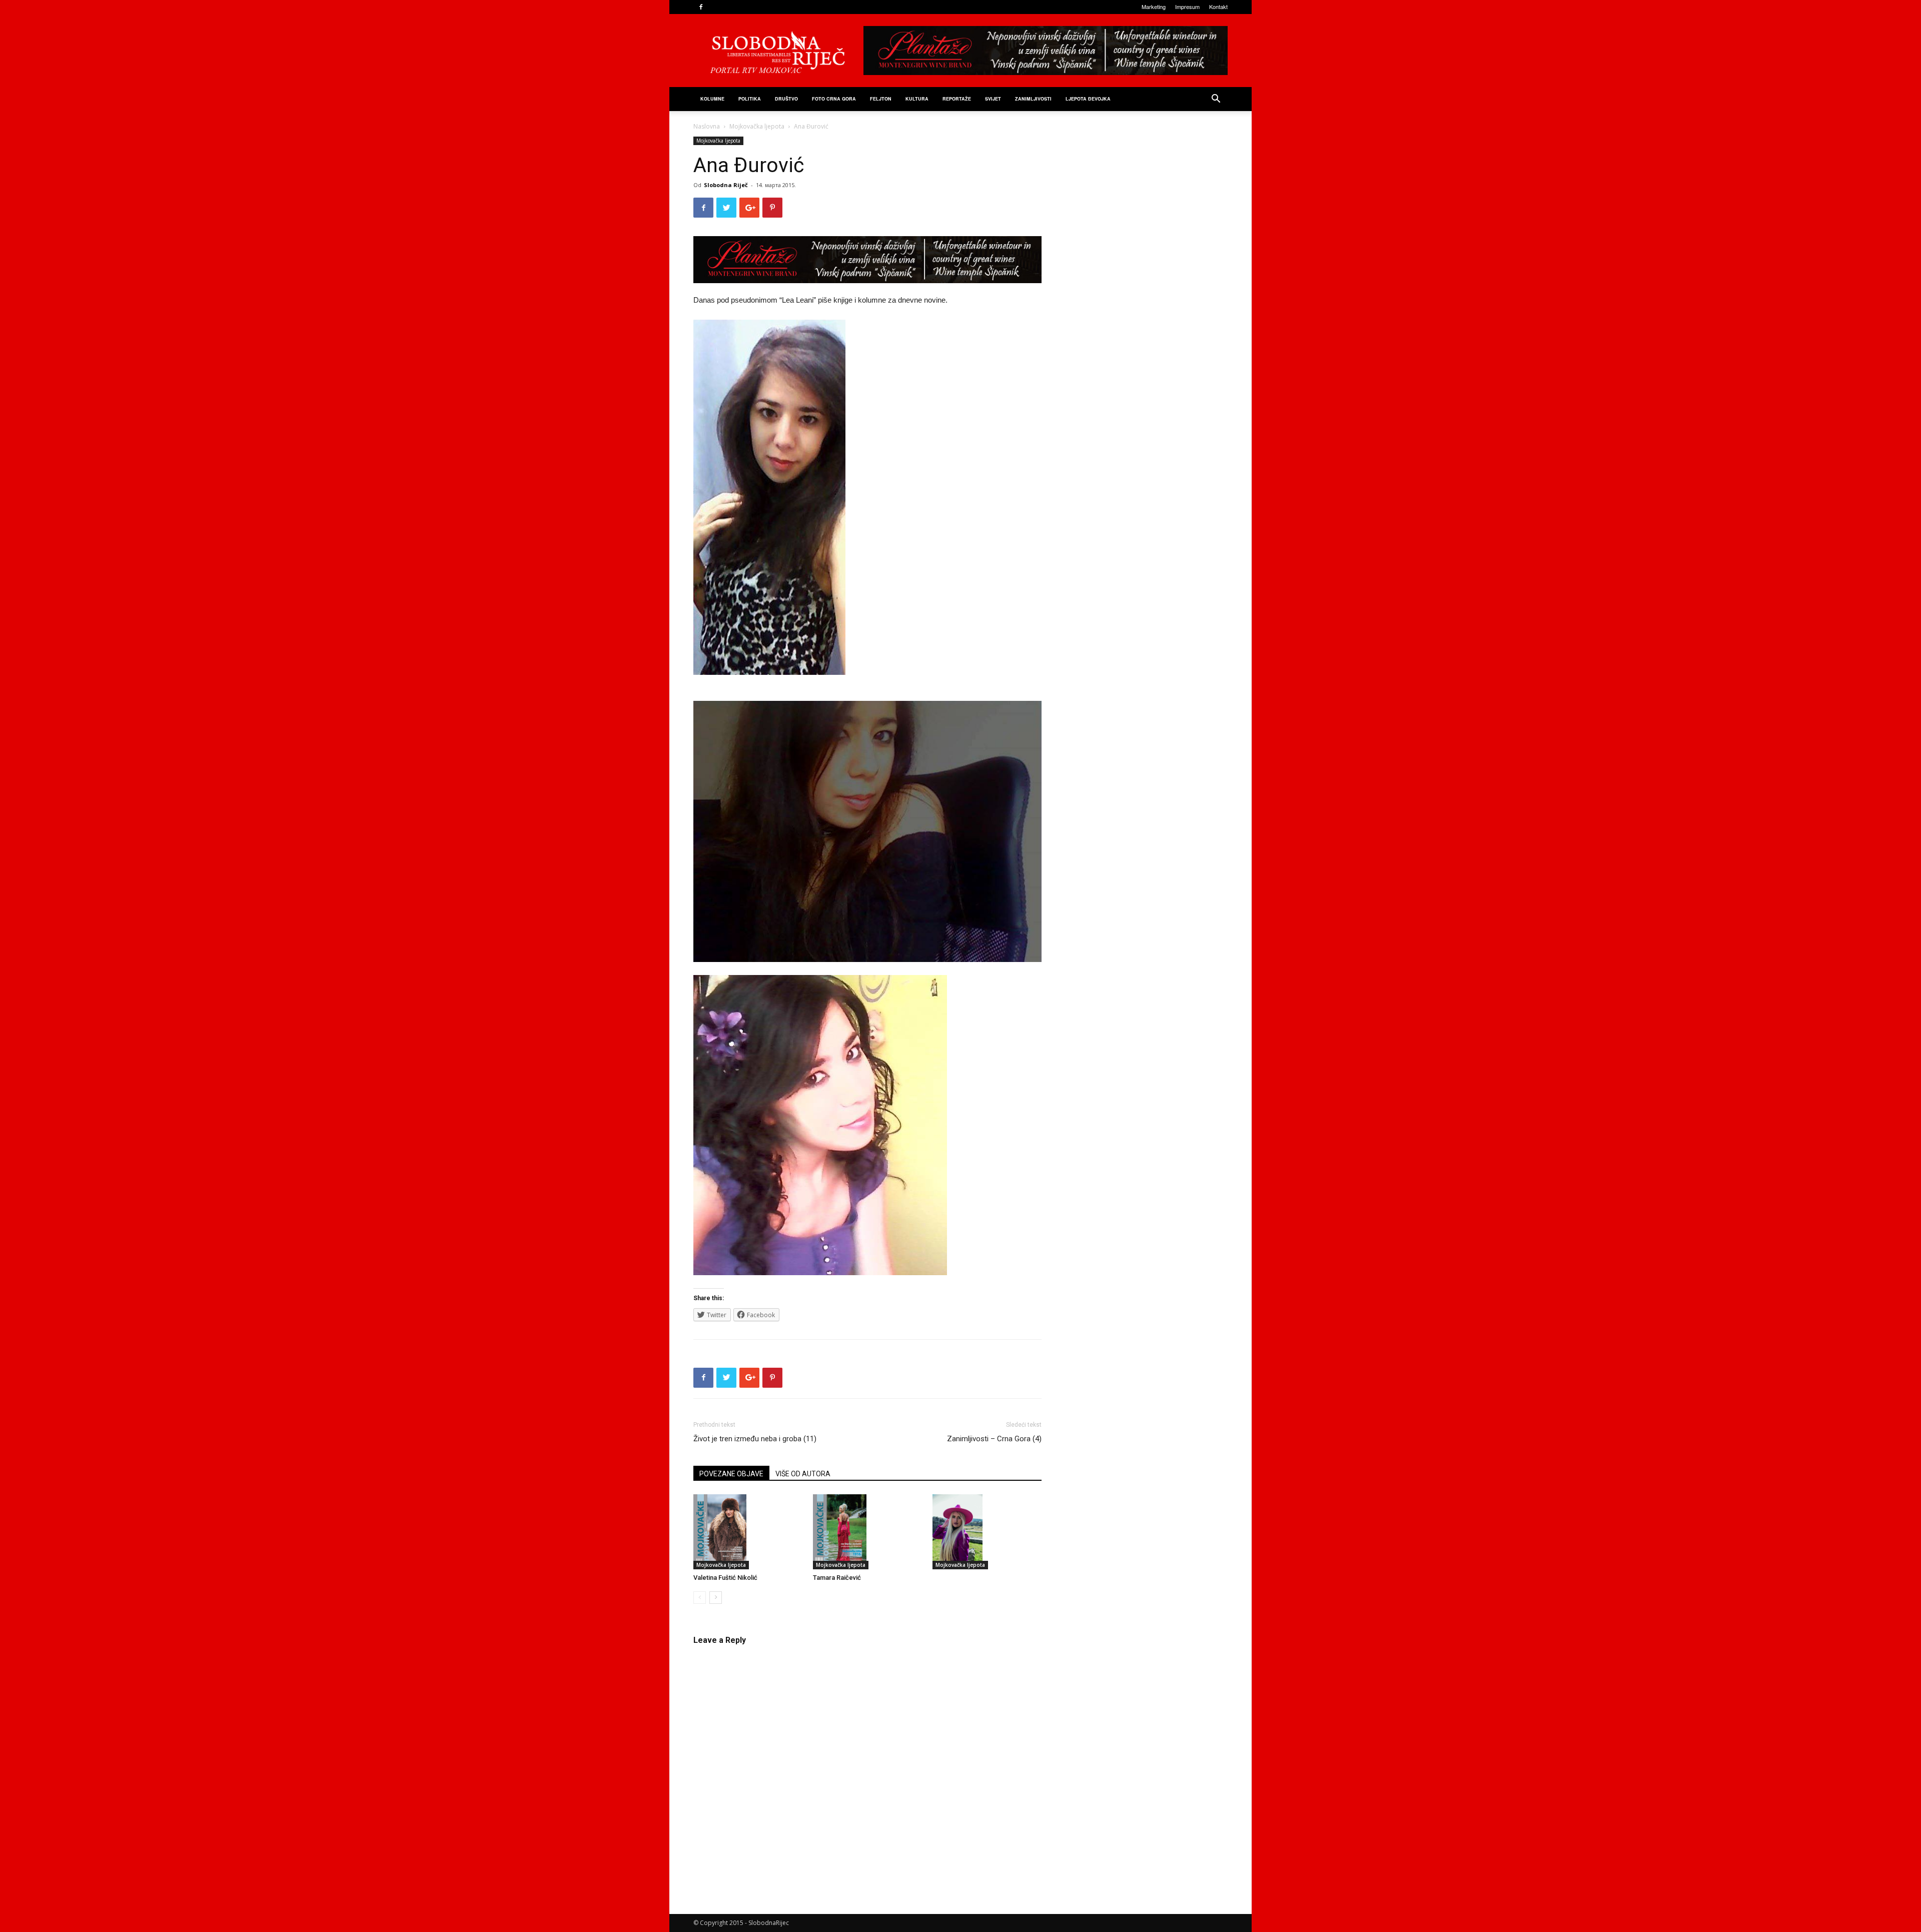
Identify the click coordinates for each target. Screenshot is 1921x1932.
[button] (1216, 100)
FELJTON (881, 99)
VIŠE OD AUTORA (803, 1474)
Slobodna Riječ (726, 185)
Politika (750, 99)
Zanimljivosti (1033, 99)
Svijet (993, 99)
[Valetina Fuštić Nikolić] (748, 1532)
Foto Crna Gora (834, 99)
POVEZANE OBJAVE (731, 1474)
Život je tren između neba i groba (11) (755, 1439)
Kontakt (1218, 7)
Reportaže (957, 99)
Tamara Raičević (837, 1578)
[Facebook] (701, 7)
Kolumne (712, 99)
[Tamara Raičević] (867, 1532)
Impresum (1187, 7)
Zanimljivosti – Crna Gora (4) (994, 1439)
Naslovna (707, 126)
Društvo (786, 99)
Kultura (917, 99)
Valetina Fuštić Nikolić (725, 1578)
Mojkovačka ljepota (757, 126)
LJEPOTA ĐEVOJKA (1088, 99)
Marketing (1154, 7)
